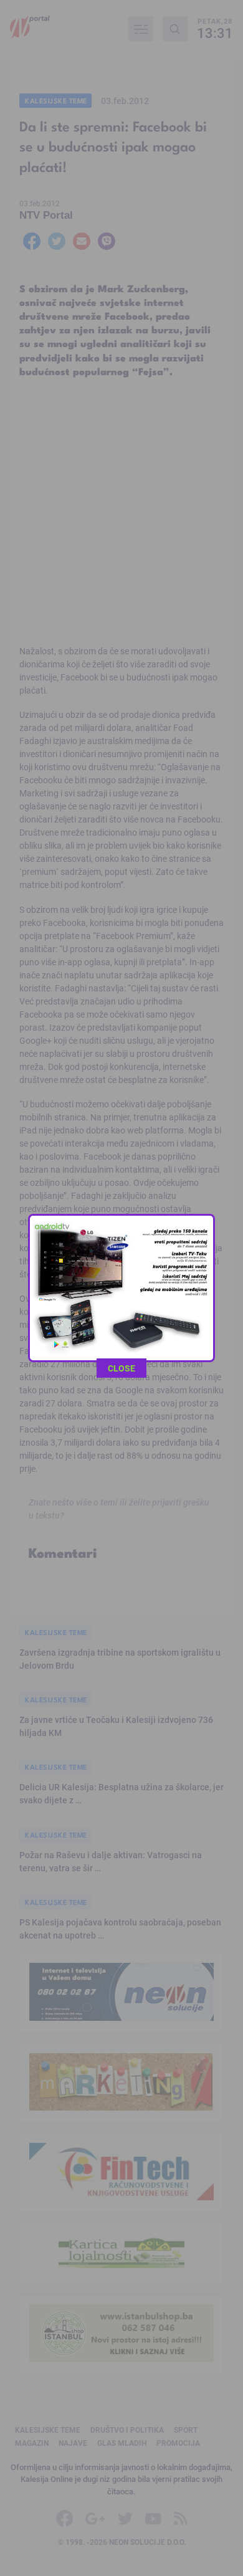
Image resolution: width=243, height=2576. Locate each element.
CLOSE (121, 1368)
